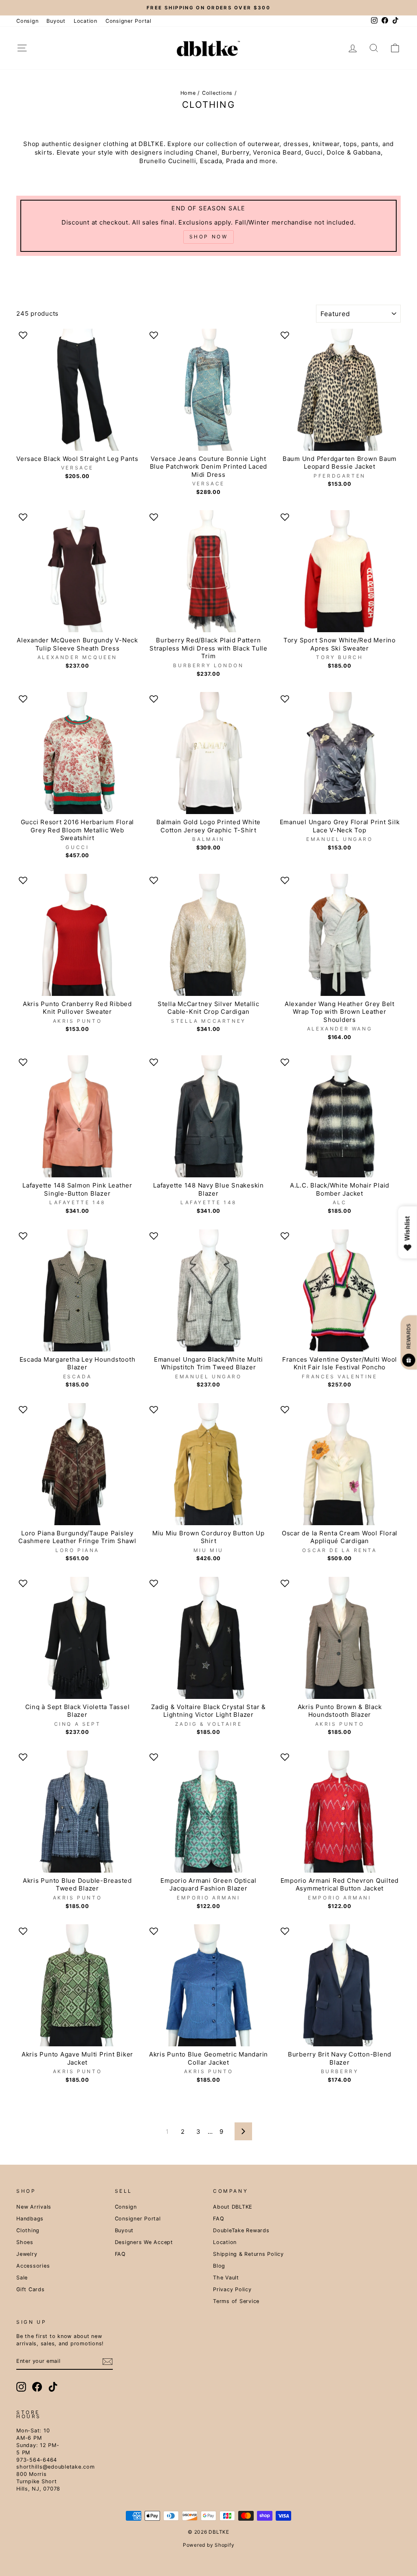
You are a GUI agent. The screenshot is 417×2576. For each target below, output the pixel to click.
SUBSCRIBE (209, 1377)
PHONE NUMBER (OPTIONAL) (146, 1300)
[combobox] (129, 1318)
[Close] (309, 1191)
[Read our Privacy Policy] (301, 1354)
